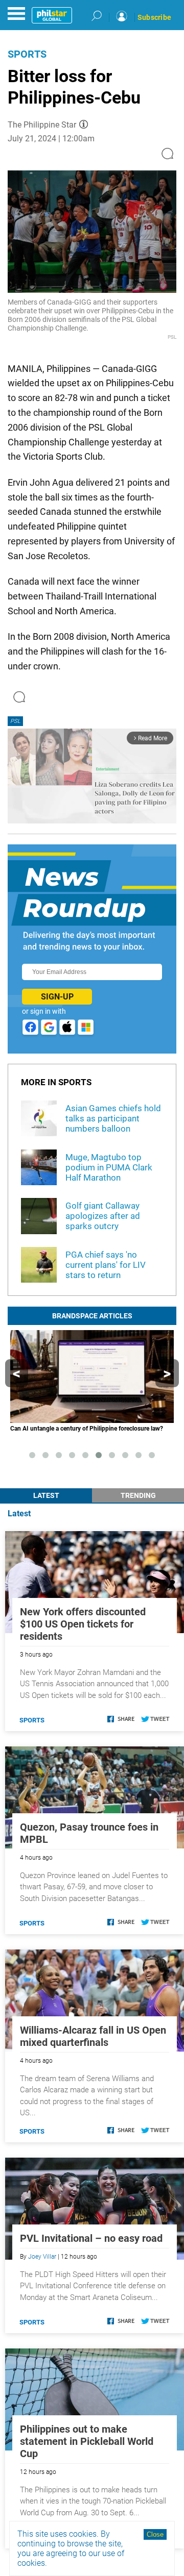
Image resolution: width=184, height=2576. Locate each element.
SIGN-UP (57, 997)
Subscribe (154, 17)
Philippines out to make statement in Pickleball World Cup (87, 2441)
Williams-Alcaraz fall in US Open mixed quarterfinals (93, 2036)
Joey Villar (42, 2257)
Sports (27, 54)
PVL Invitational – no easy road (91, 2238)
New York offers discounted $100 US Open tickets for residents (83, 1624)
